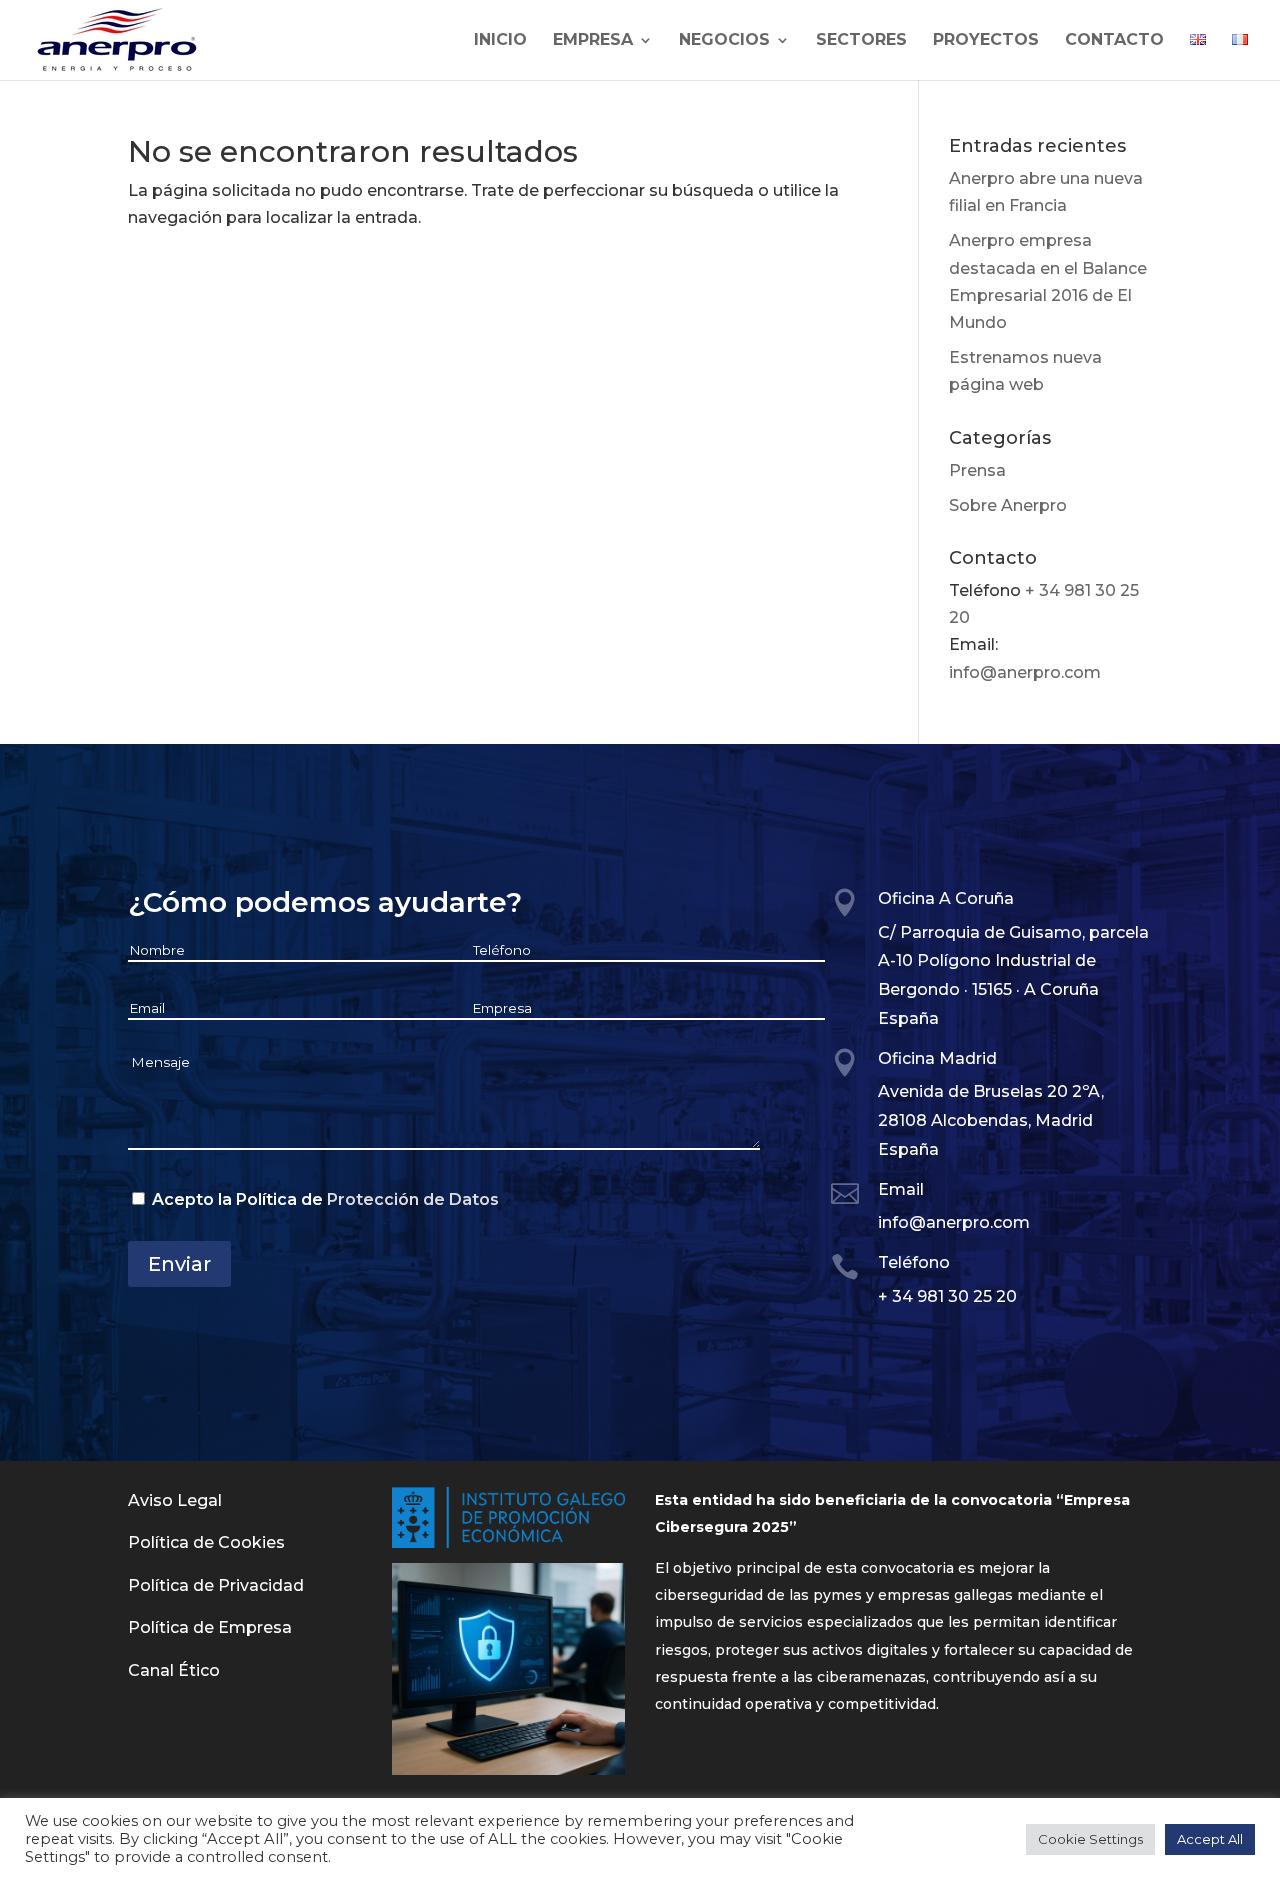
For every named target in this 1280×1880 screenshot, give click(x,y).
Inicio (500, 41)
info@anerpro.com (1025, 672)
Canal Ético (174, 1670)
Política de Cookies (206, 1542)
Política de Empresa (210, 1627)
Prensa (977, 470)
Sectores (861, 41)
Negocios (724, 41)
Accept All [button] (1210, 1839)
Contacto (1114, 41)
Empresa (593, 41)
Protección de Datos (413, 1199)
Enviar (179, 1264)
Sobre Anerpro (1008, 505)
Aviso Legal (175, 1500)
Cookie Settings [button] (1090, 1839)
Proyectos (986, 41)
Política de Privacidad (216, 1585)
